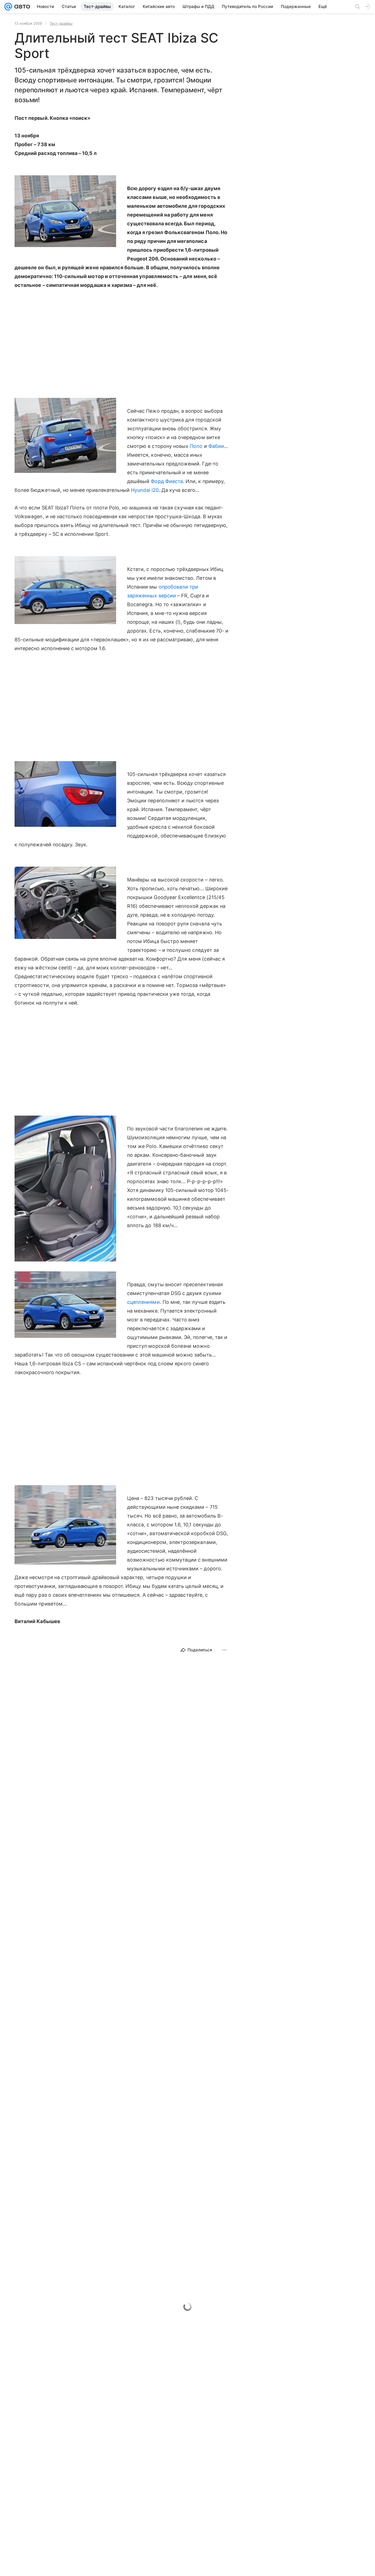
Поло (196, 446)
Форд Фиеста (167, 481)
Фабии (216, 446)
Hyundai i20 (145, 490)
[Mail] (8, 7)
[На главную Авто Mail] (21, 7)
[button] (65, 212)
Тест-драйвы (61, 23)
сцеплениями (143, 1302)
